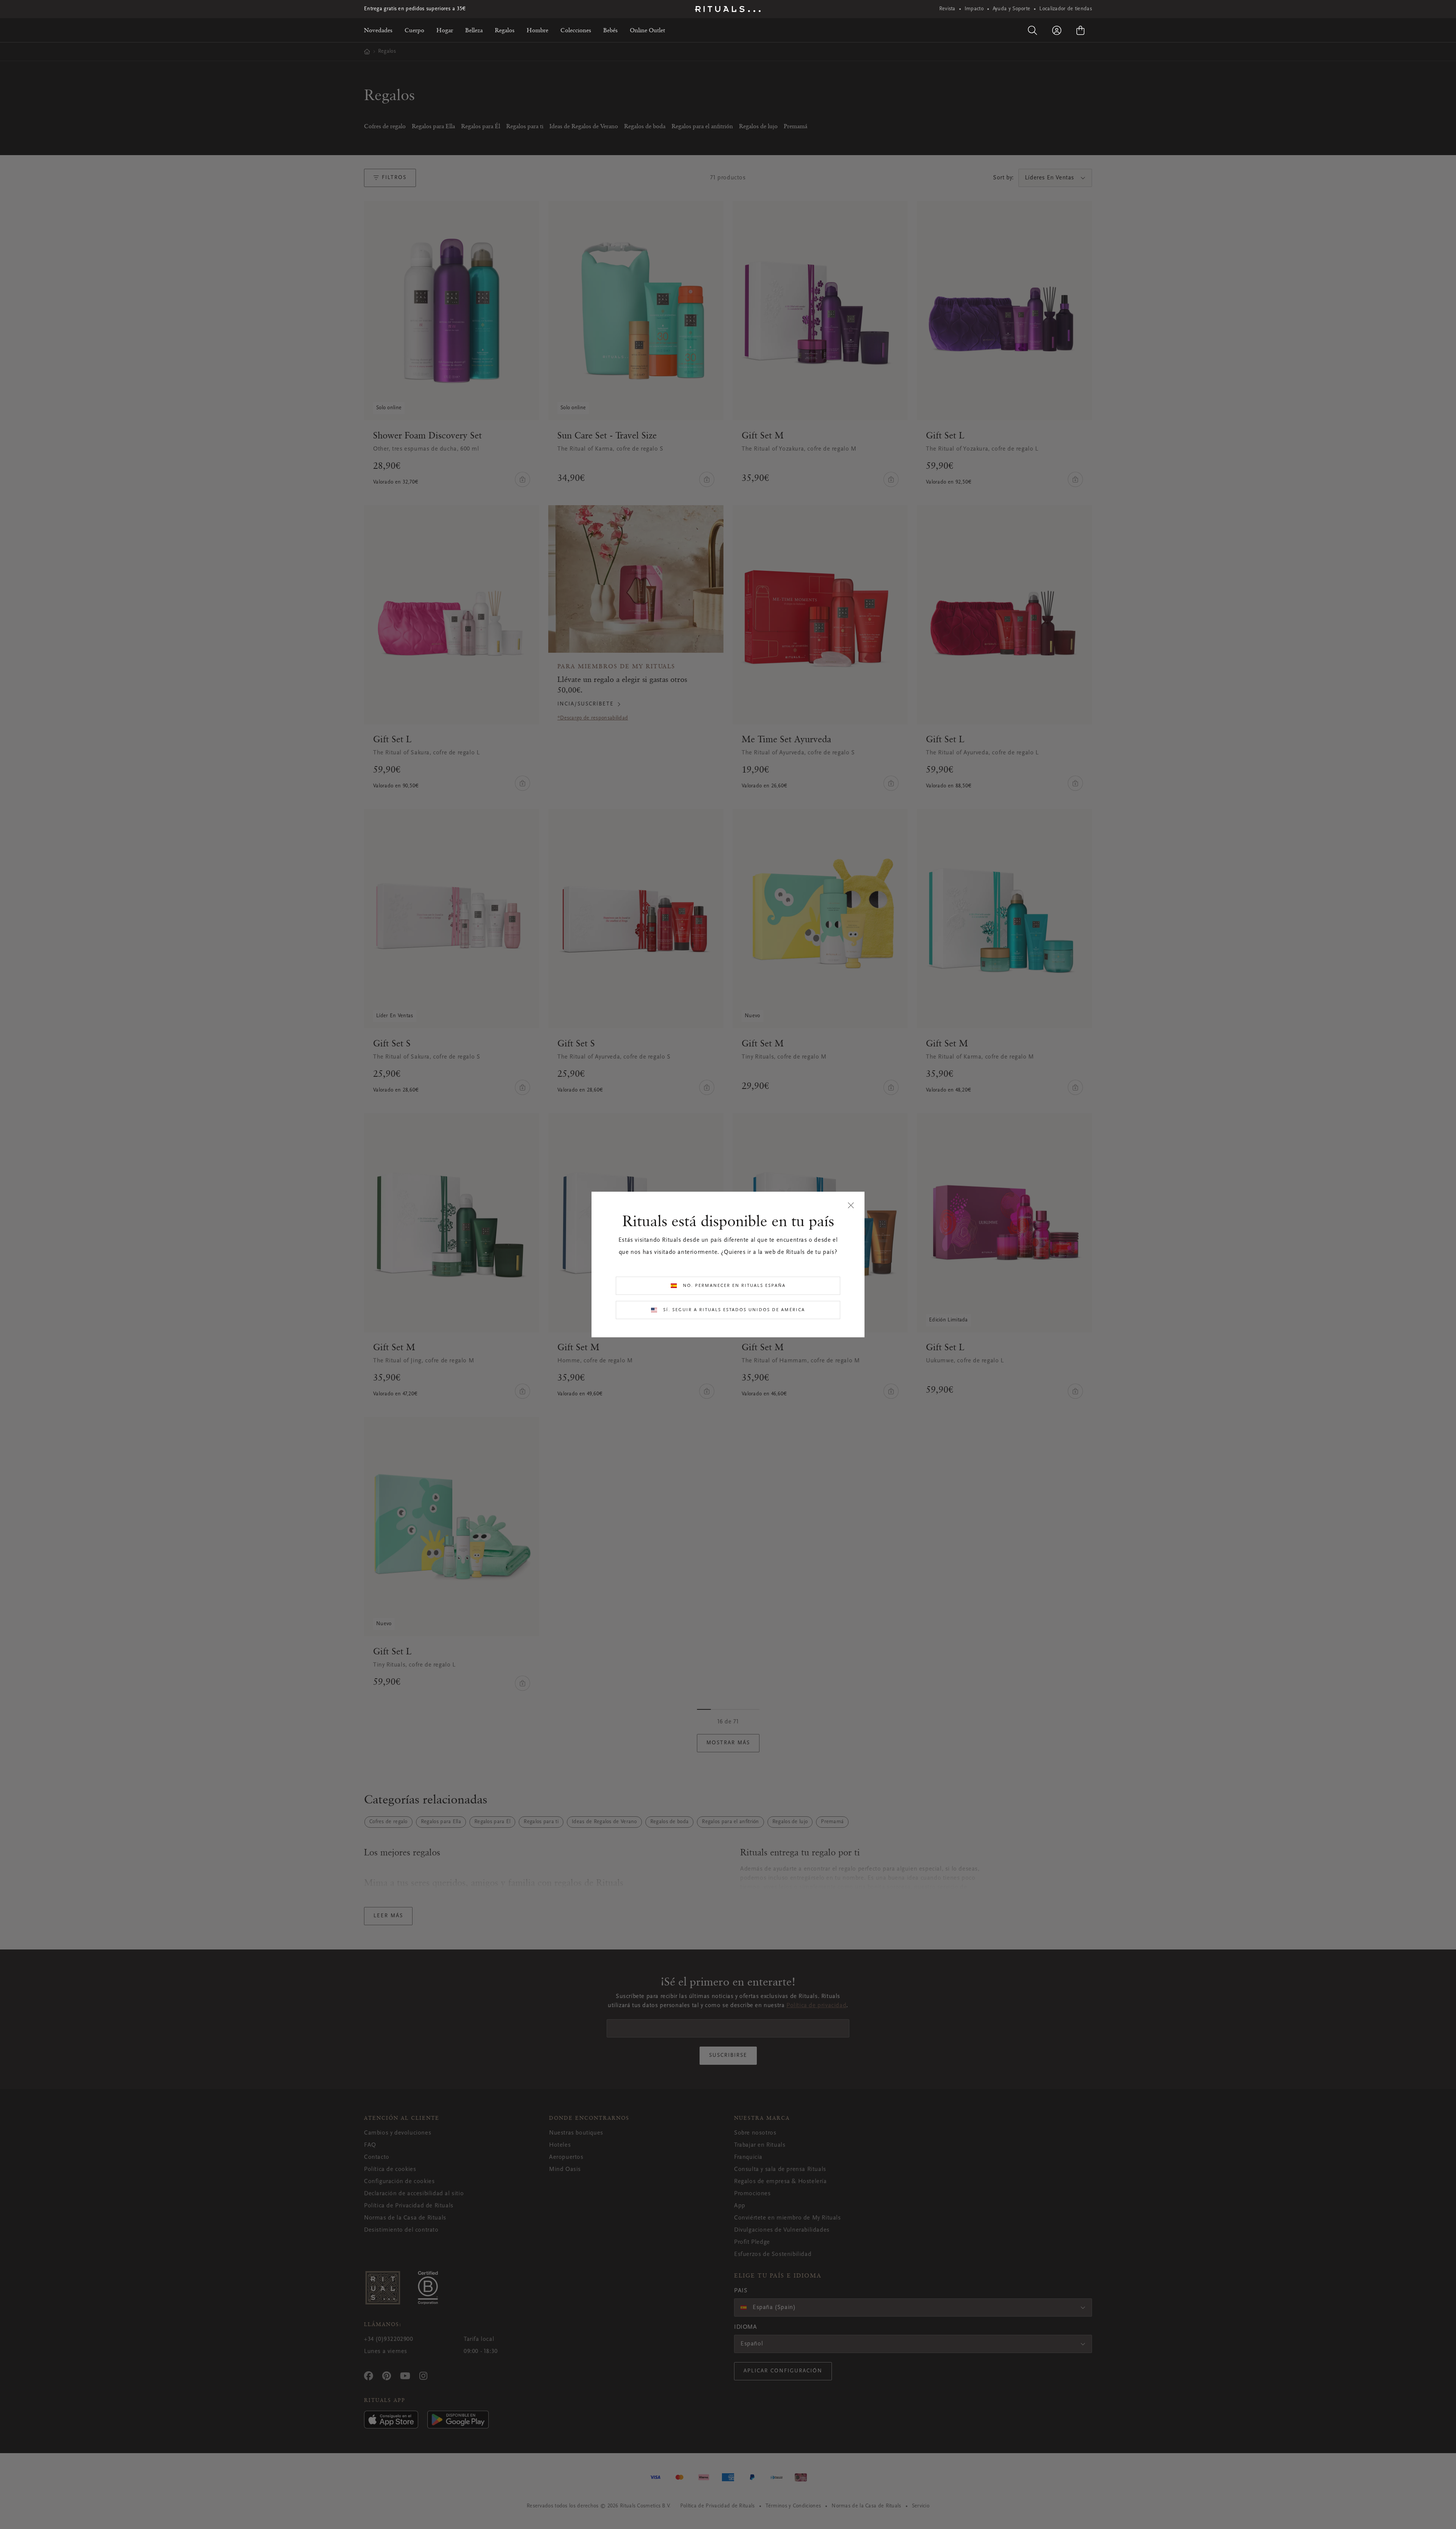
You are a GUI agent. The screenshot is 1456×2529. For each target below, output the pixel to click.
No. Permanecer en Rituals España (734, 1286)
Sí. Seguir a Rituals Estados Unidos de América (734, 1310)
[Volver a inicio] (728, 9)
